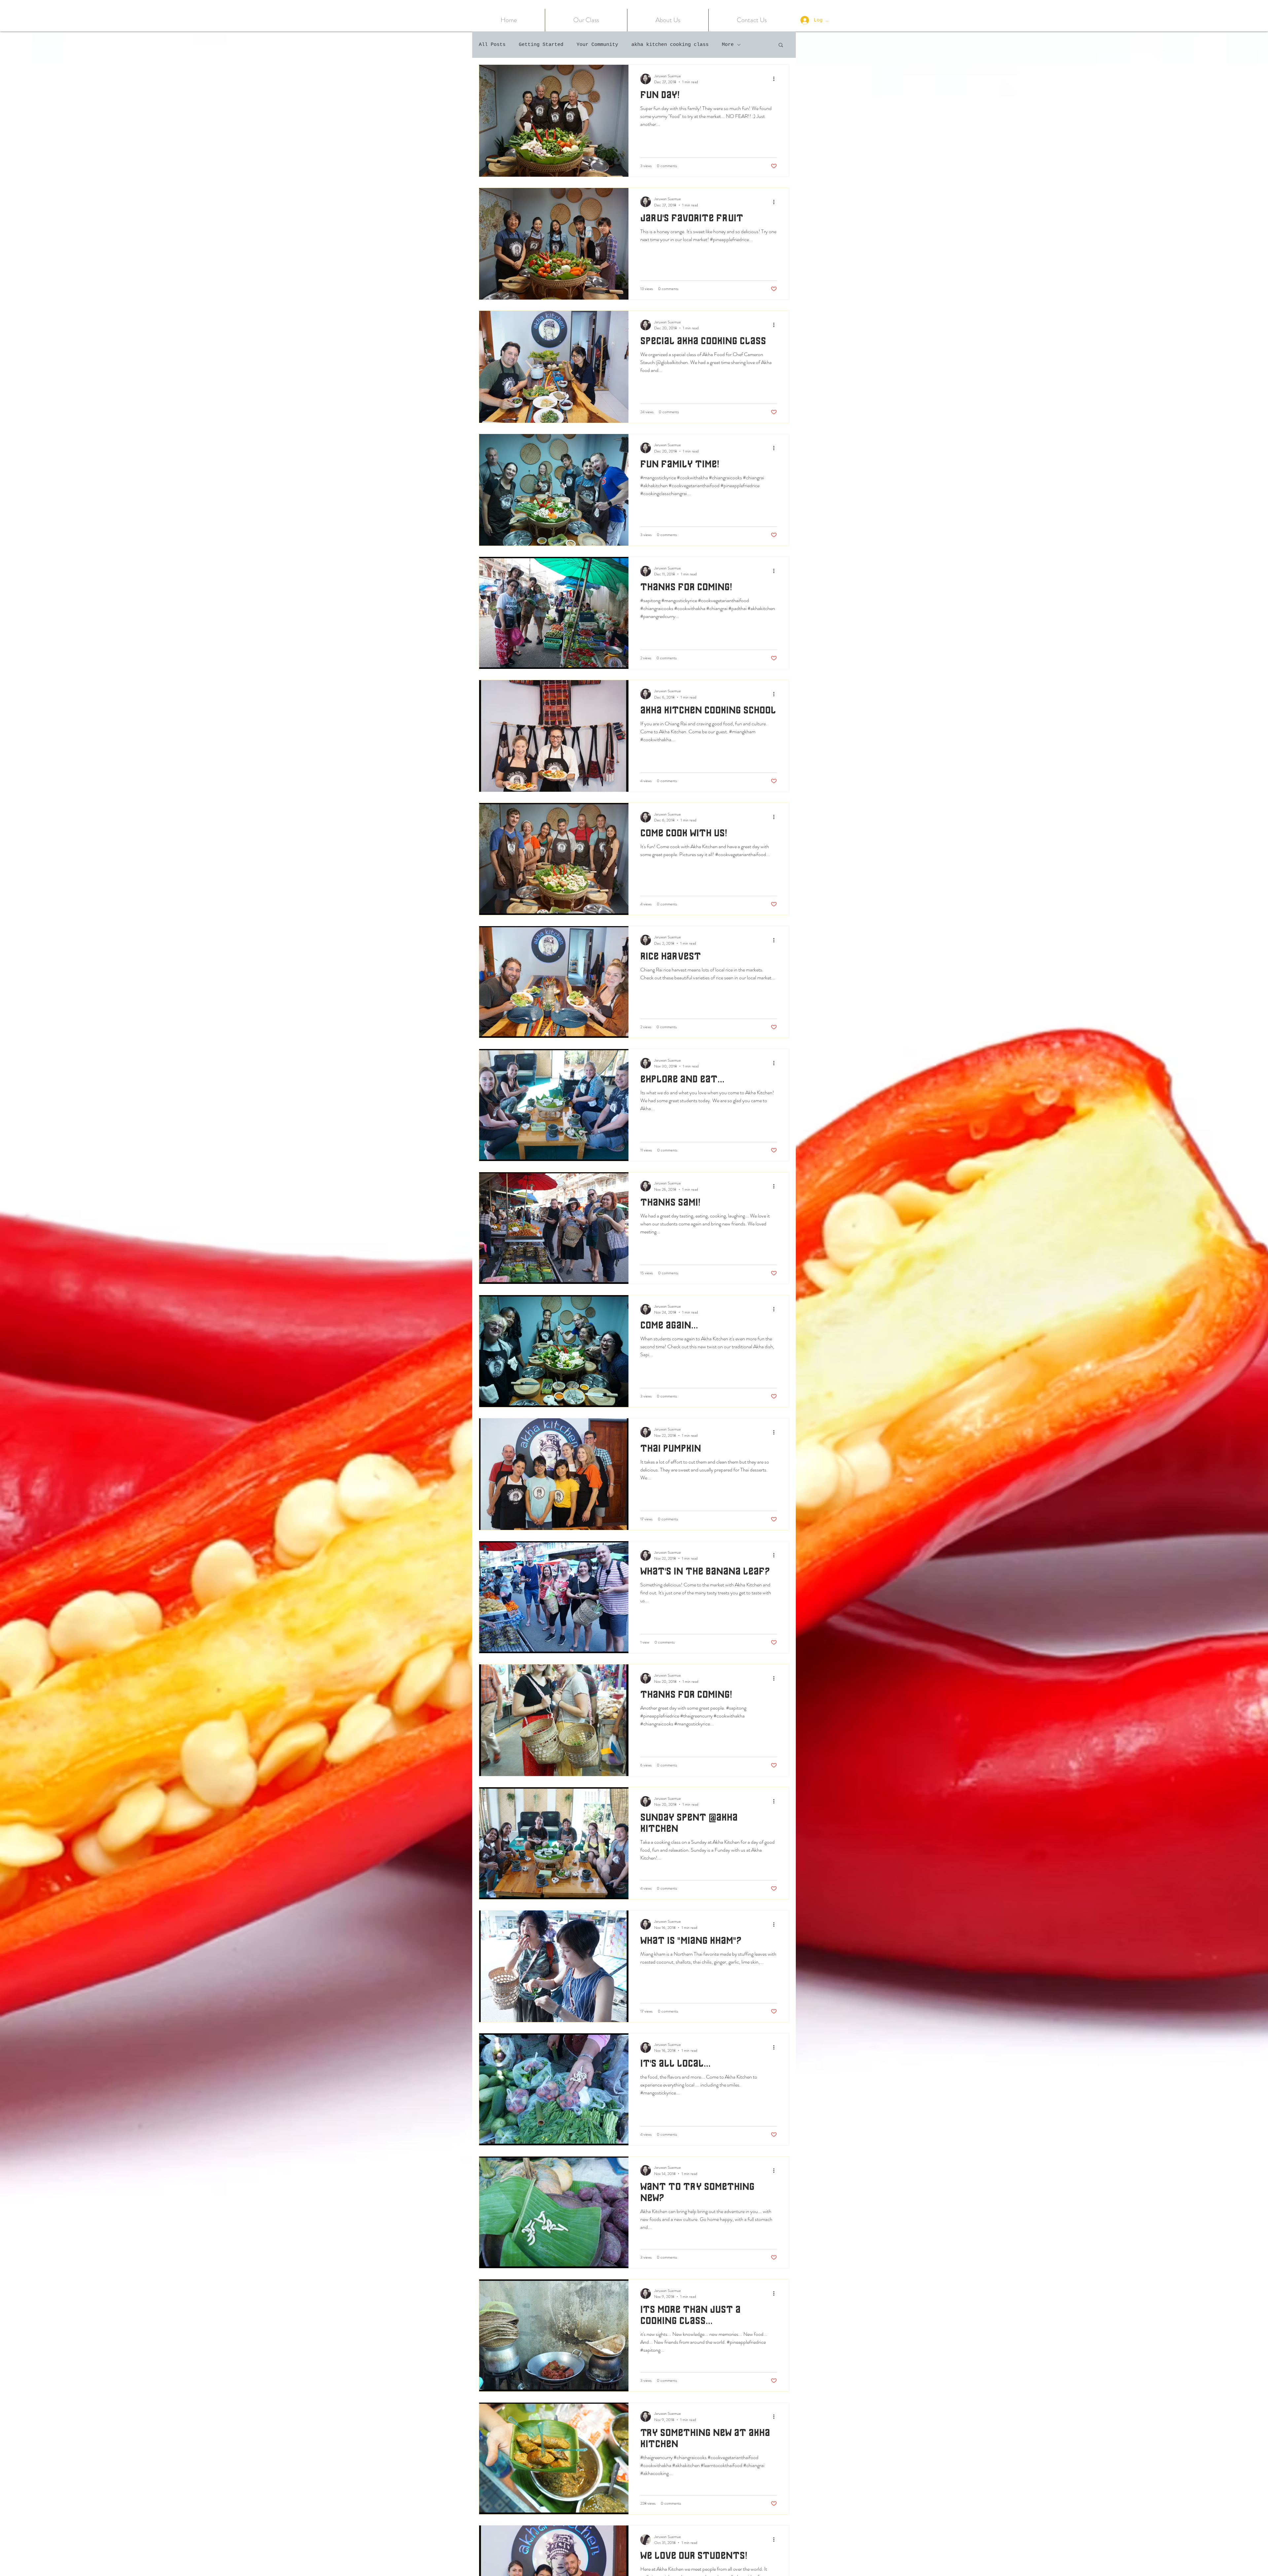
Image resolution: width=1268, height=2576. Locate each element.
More (728, 45)
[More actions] (776, 79)
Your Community (597, 45)
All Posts (492, 45)
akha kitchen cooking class (670, 45)
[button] (586, 20)
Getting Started (541, 45)
